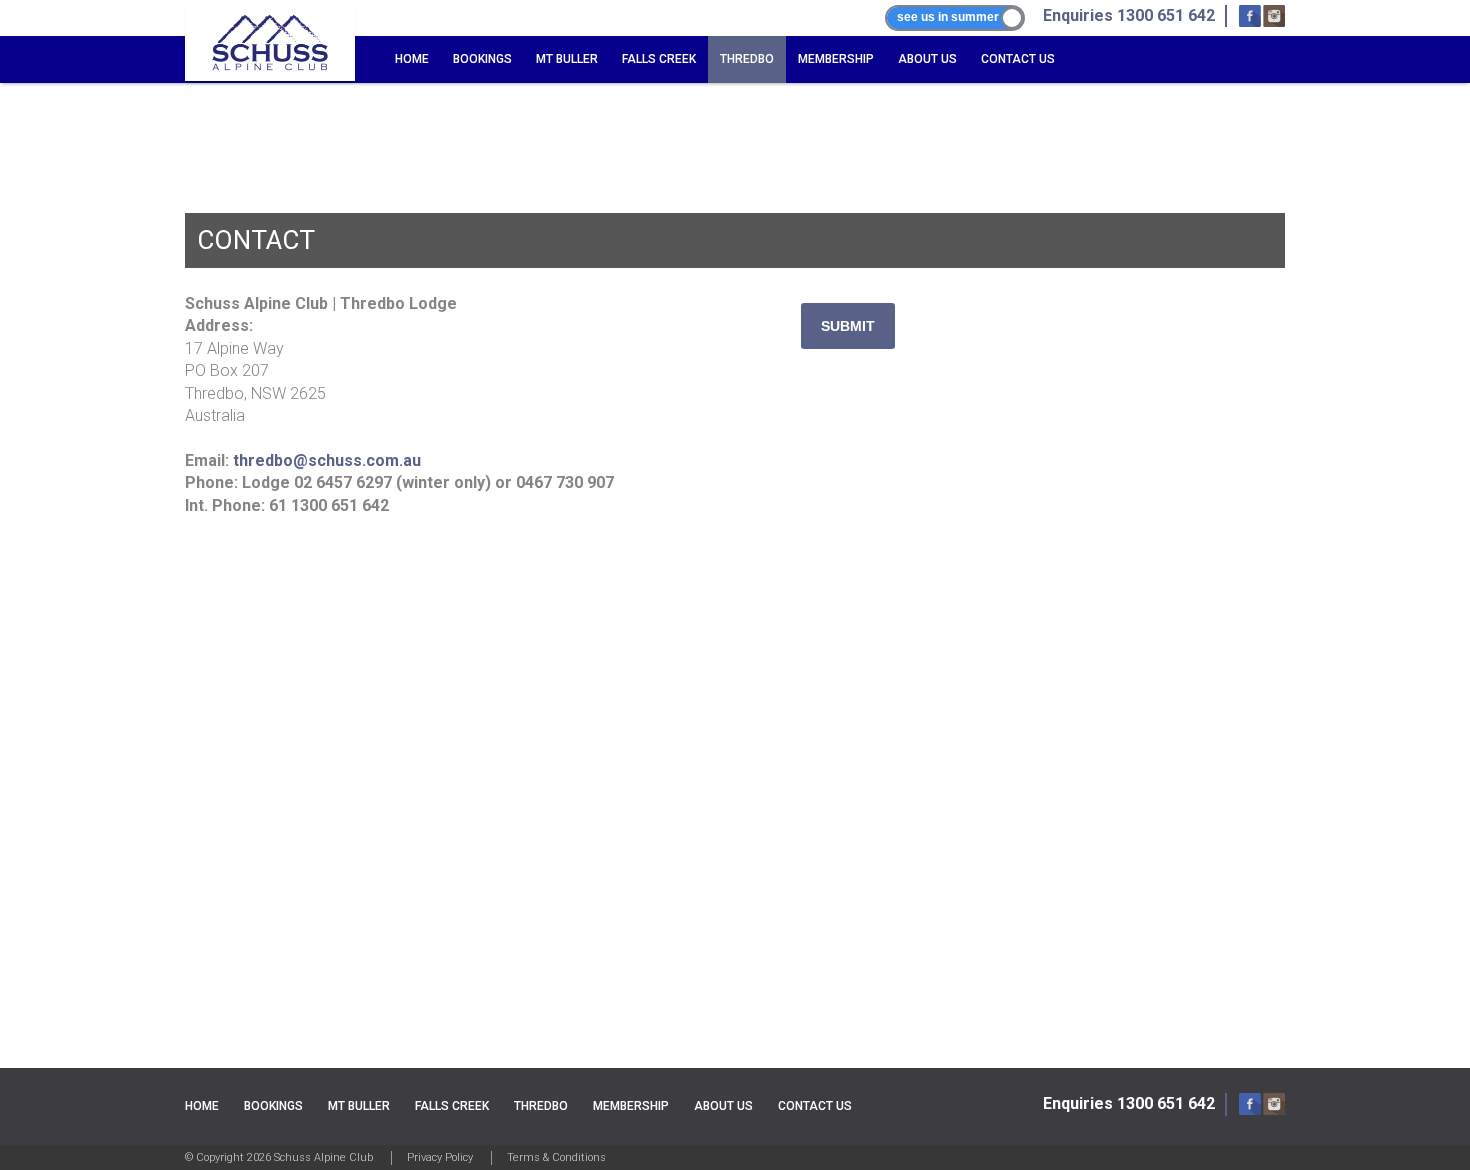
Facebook (1250, 16)
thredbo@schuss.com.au (327, 460)
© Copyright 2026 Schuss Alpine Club (279, 1157)
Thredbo (747, 59)
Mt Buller (567, 59)
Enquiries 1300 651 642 (1129, 1103)
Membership (836, 59)
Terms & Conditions (556, 1157)
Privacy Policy (440, 1157)
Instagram (1274, 16)
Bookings (482, 59)
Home (412, 59)
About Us (927, 59)
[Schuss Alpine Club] (270, 42)
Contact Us (1018, 59)
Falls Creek (659, 59)
